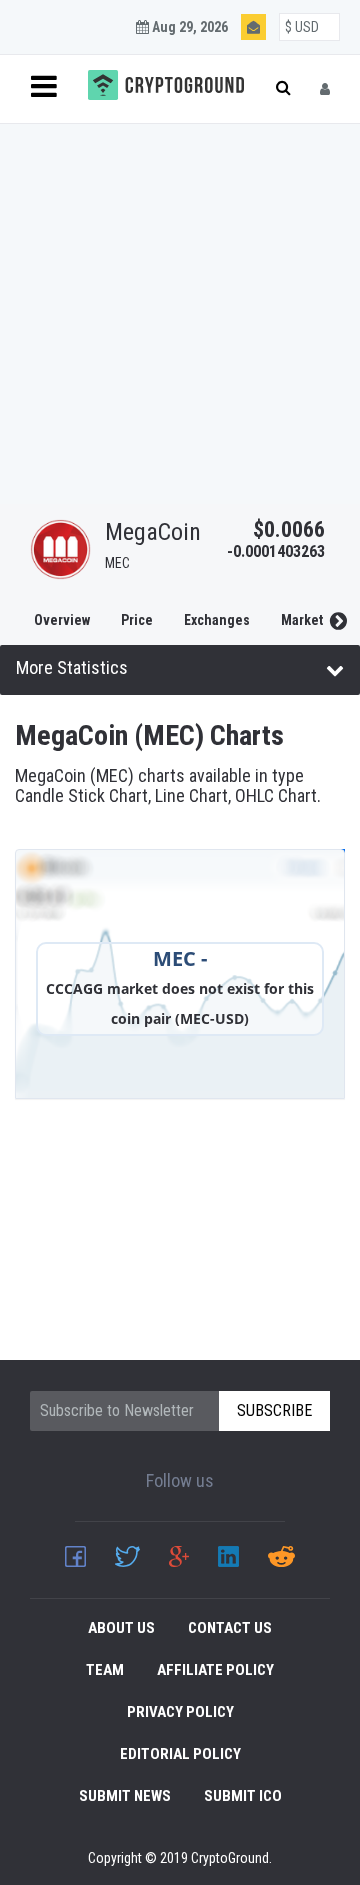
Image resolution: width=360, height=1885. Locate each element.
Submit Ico (243, 1796)
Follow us (180, 1480)
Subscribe (274, 1410)
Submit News (125, 1796)
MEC (117, 563)
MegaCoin (153, 532)
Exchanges (217, 620)
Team (105, 1670)
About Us (121, 1628)
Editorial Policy (180, 1754)
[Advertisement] (180, 314)
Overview (62, 620)
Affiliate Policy (215, 1670)
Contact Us (230, 1628)
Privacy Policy (180, 1712)
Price (137, 620)
